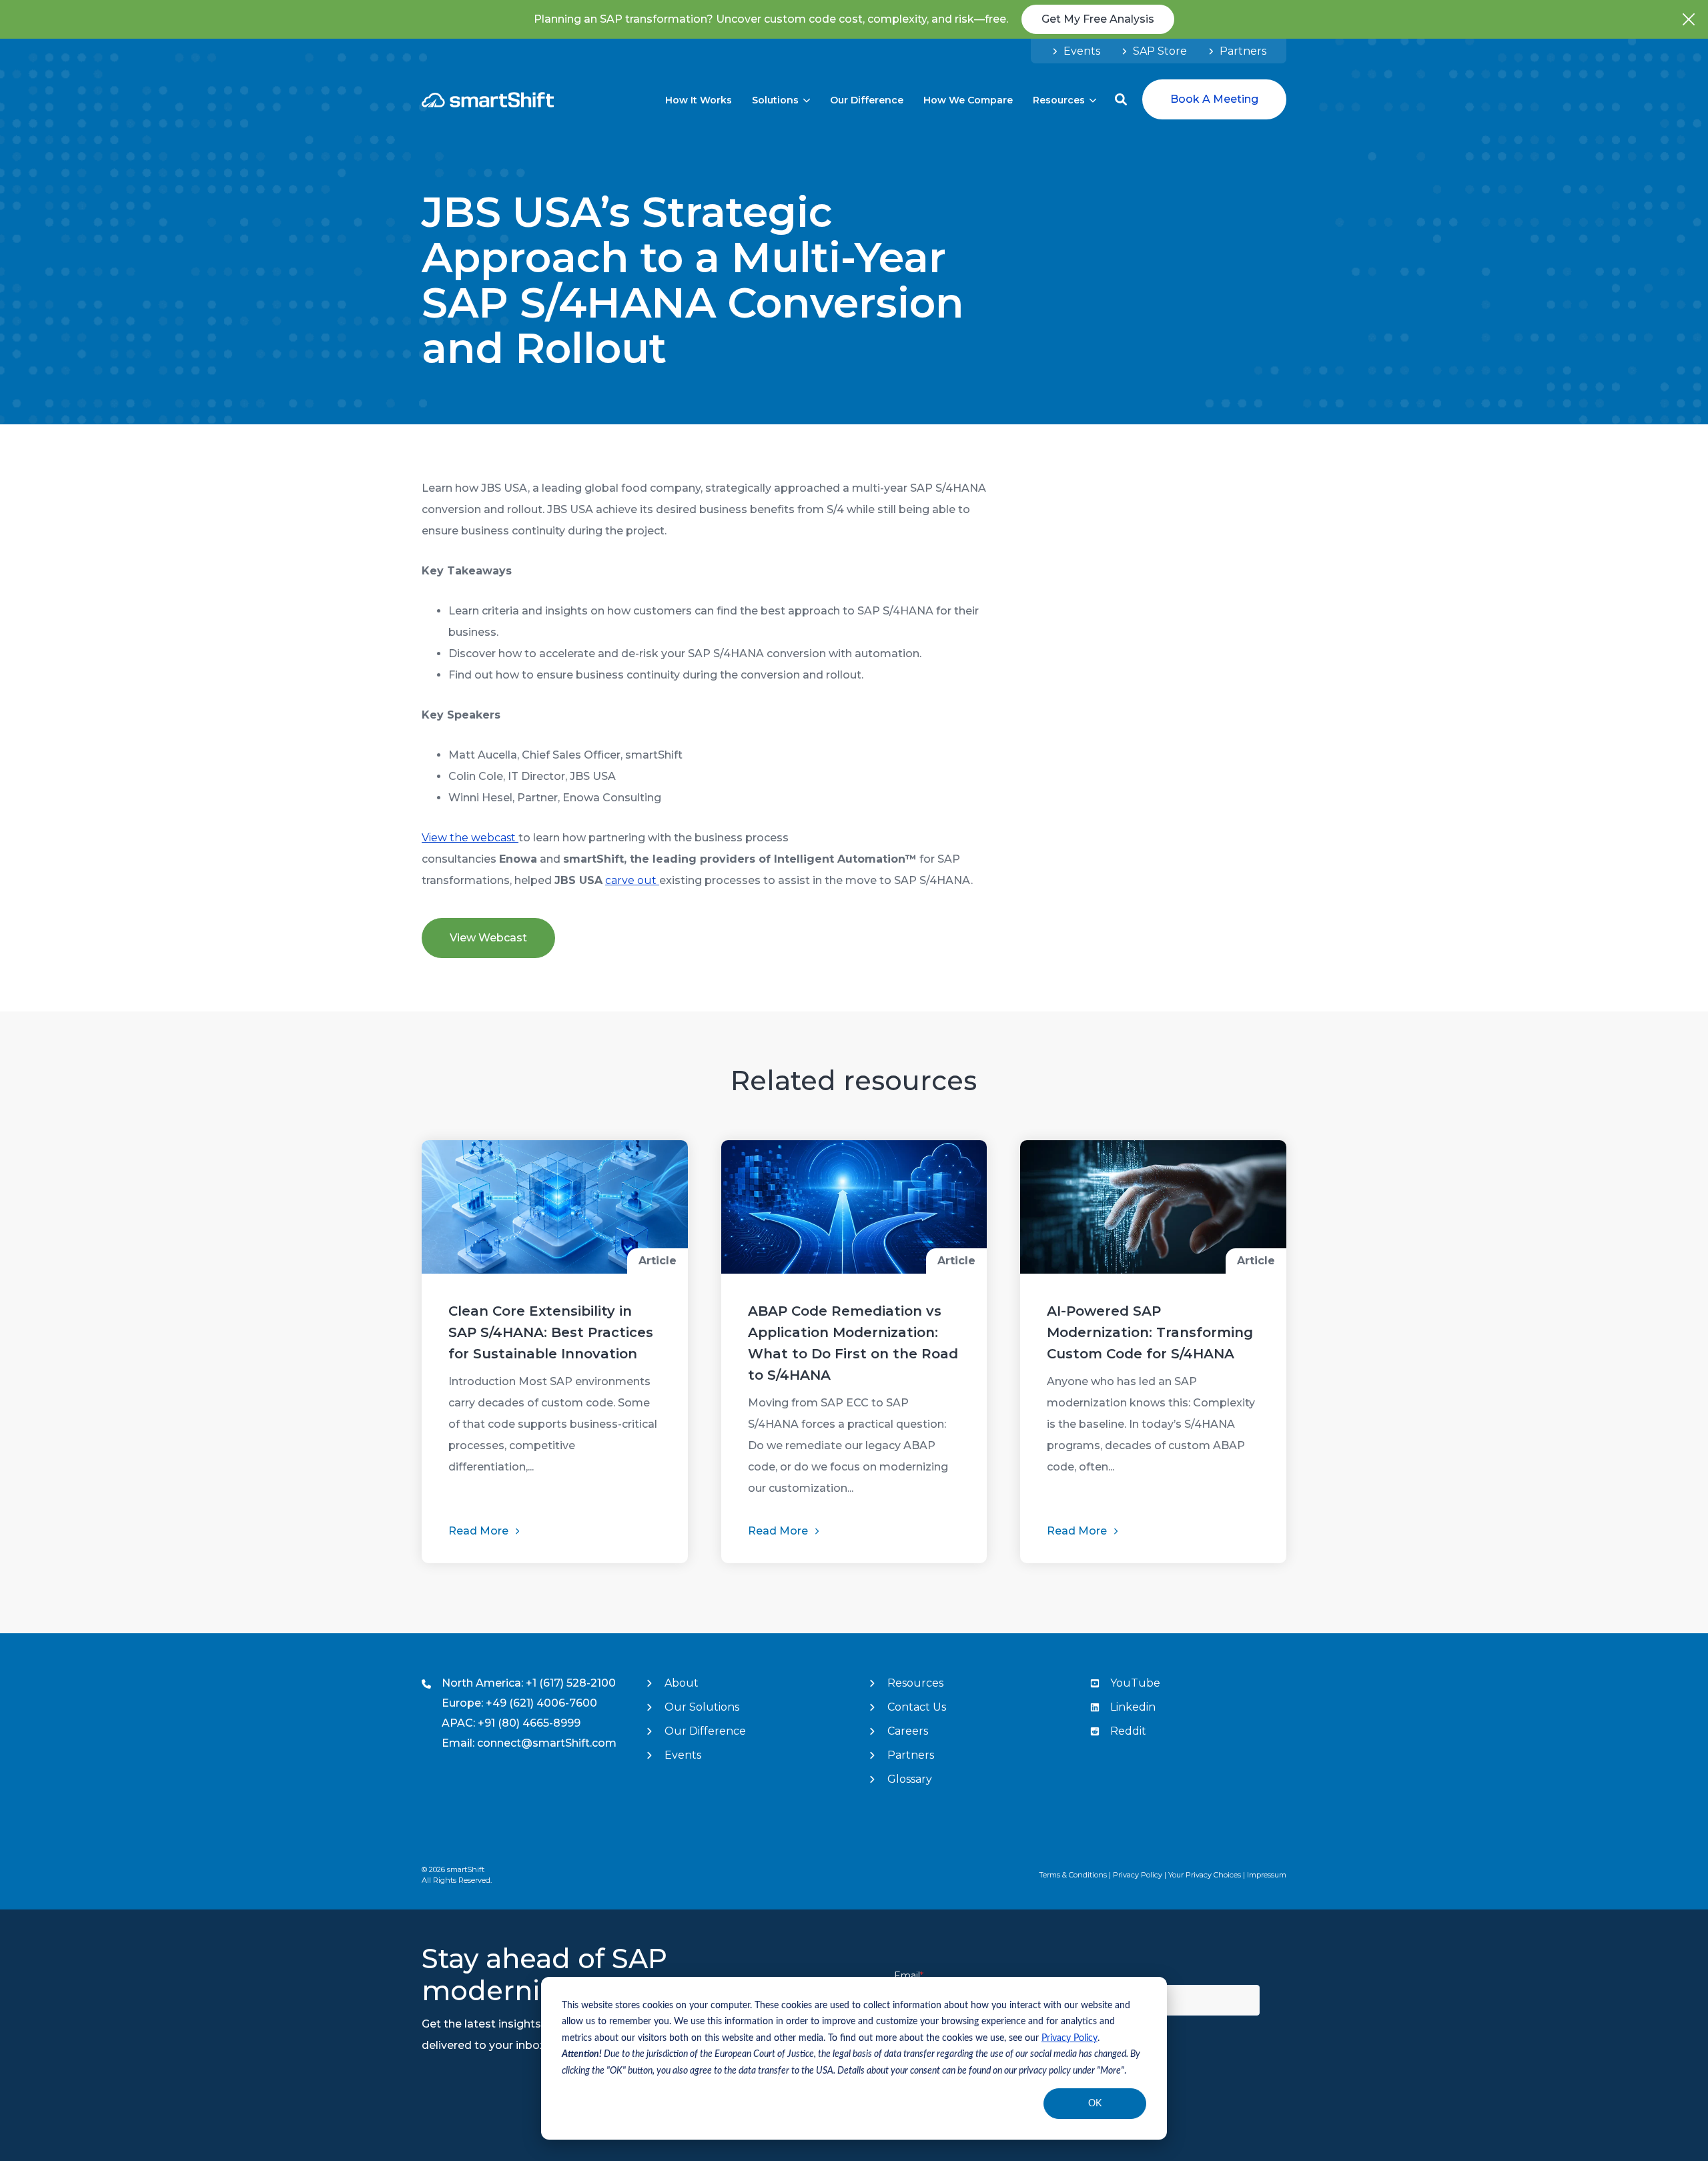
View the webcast (470, 838)
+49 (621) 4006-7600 (541, 1703)
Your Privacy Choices (1205, 1875)
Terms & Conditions (1073, 1875)
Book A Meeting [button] (1214, 99)
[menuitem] (1076, 51)
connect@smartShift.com (547, 1743)
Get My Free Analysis (1098, 19)
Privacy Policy (1070, 2038)
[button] (1121, 99)
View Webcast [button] (488, 938)
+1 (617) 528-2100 (571, 1683)
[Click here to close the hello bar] (1689, 19)
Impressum (1267, 1875)
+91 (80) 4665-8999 (529, 1723)
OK (1095, 2104)
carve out (632, 880)
